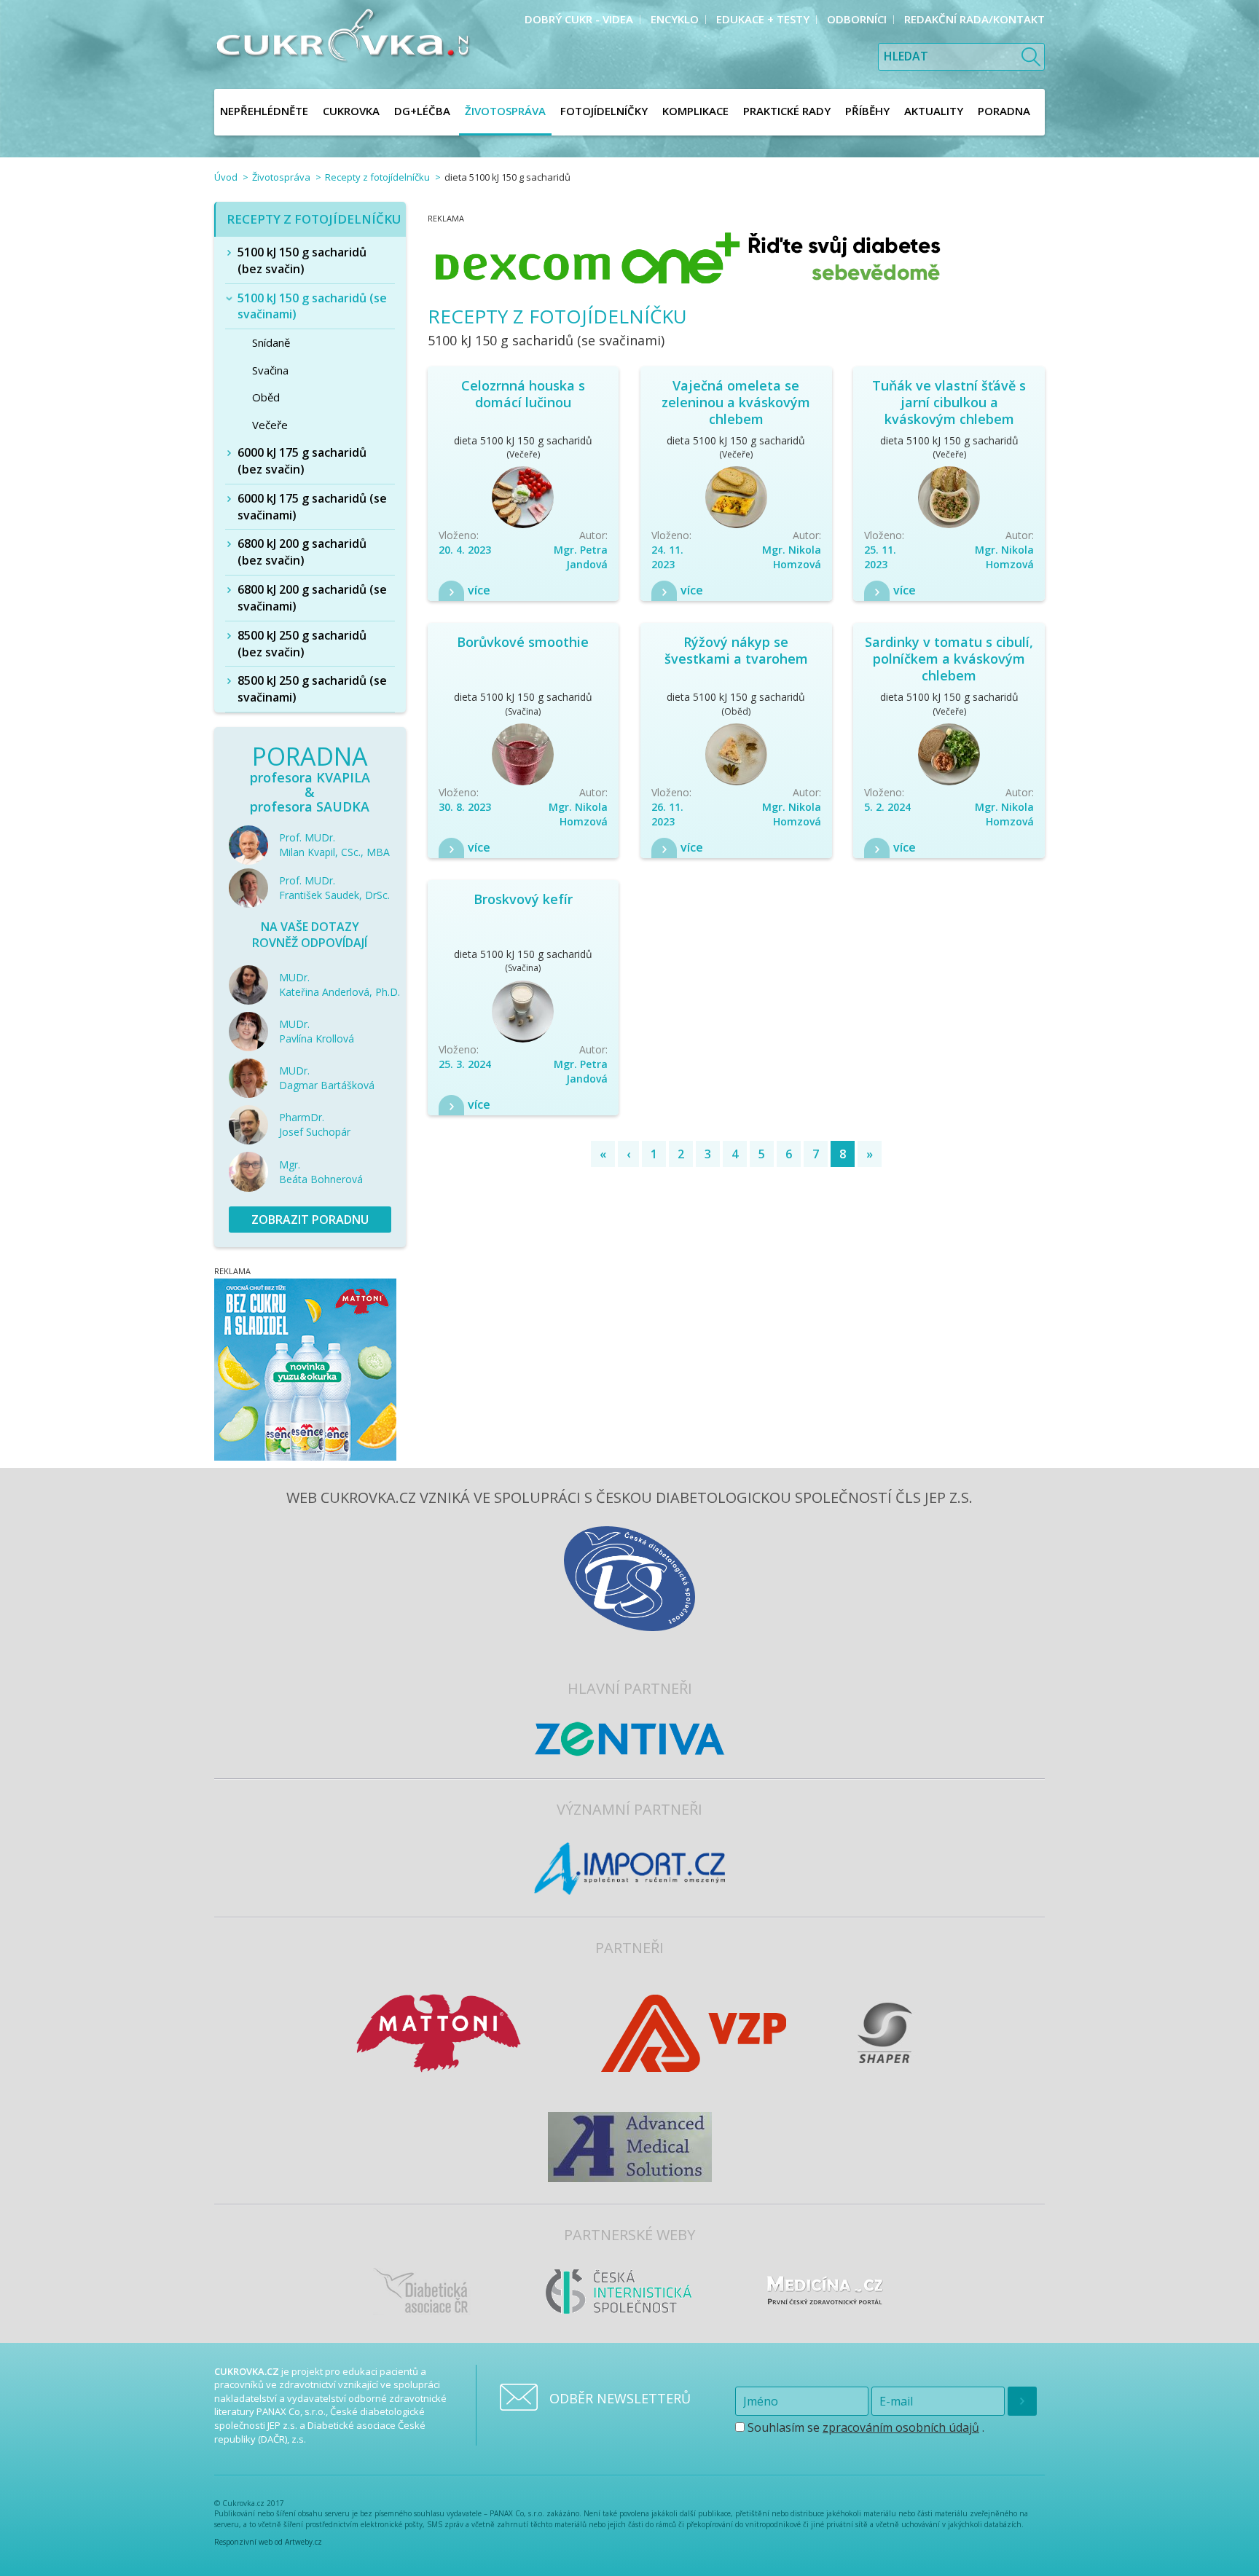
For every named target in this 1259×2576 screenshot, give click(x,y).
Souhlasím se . (864, 2427)
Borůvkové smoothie (523, 642)
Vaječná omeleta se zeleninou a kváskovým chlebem (736, 402)
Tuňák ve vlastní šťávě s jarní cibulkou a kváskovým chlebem (949, 402)
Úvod (226, 177)
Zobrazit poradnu (310, 1220)
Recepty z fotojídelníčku (377, 177)
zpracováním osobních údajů (901, 2427)
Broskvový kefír (523, 899)
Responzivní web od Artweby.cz (268, 2542)
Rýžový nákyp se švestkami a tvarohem (736, 650)
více (479, 590)
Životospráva (281, 177)
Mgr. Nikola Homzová (792, 557)
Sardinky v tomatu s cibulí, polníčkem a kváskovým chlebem (949, 659)
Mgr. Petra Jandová (581, 557)
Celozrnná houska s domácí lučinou (523, 394)
